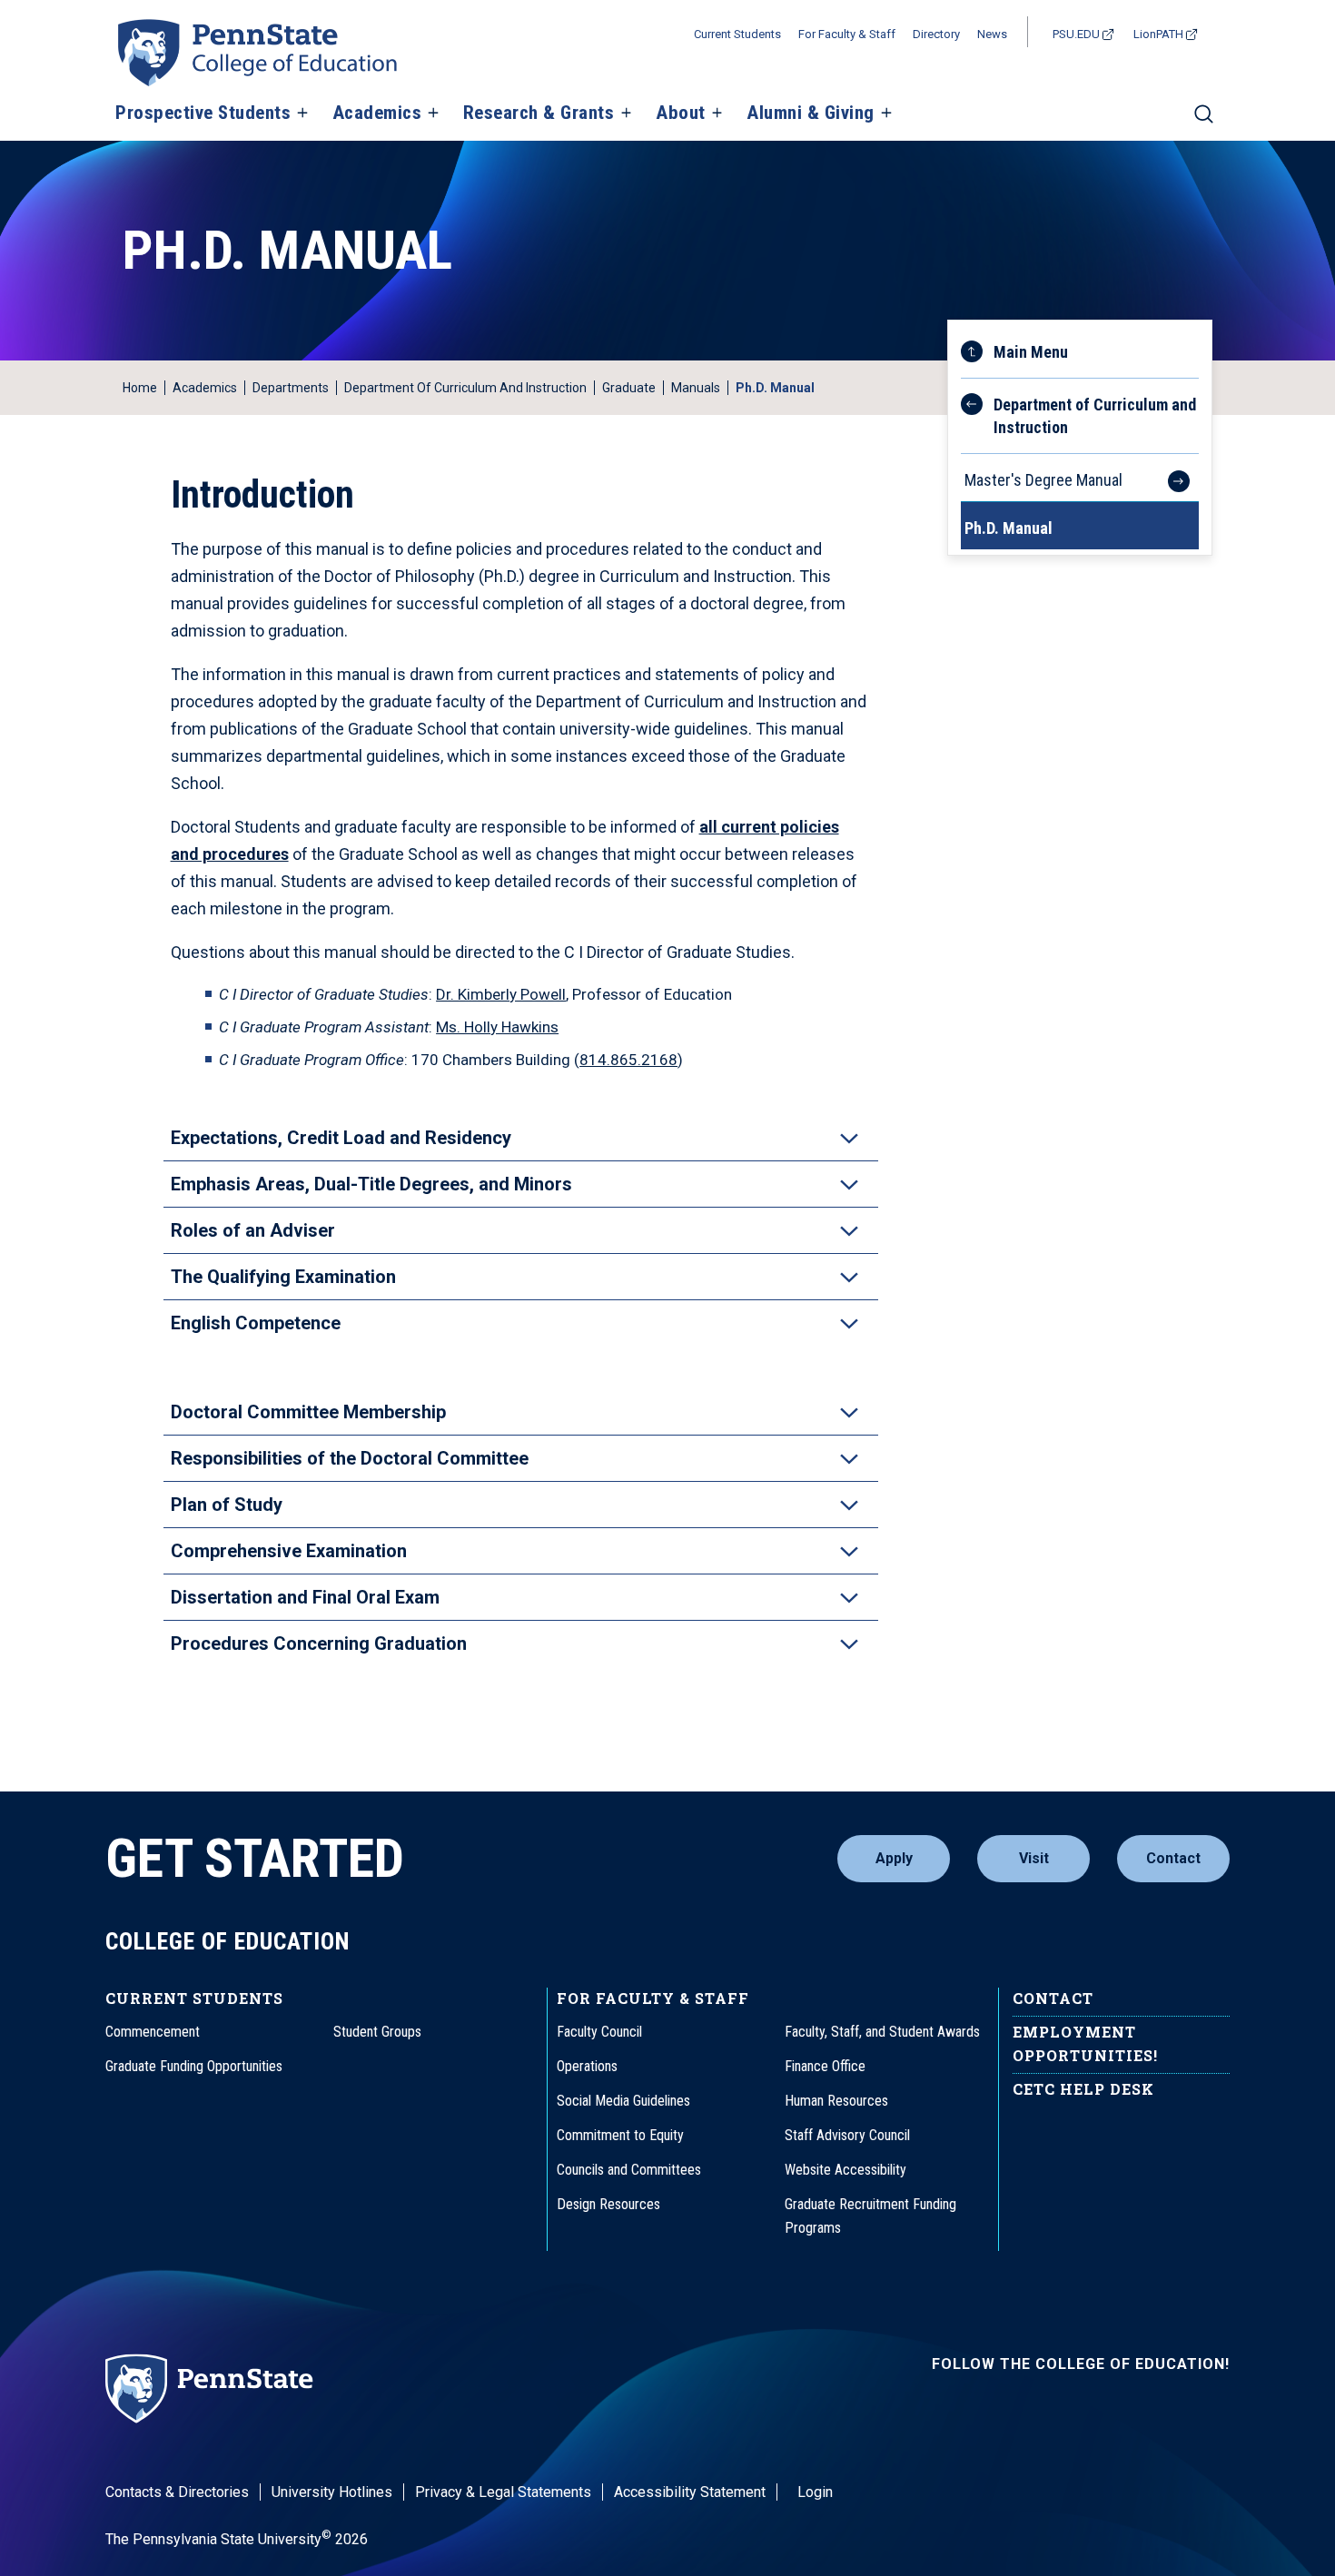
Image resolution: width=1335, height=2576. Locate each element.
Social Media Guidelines (623, 2101)
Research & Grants (539, 114)
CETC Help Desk (1083, 2089)
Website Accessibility (845, 2170)
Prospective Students (203, 114)
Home (140, 388)
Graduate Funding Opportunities (194, 2066)
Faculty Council (599, 2032)
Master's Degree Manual (1043, 480)
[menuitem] (1080, 398)
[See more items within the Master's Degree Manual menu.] (1169, 478)
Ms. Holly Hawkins (497, 1027)
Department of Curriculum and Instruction (465, 388)
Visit (1034, 1858)
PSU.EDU (1076, 34)
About (681, 114)
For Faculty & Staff (847, 34)
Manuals (696, 388)
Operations (587, 2066)
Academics (377, 114)
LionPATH (1158, 34)
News (992, 34)
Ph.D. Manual (1009, 528)
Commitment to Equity (620, 2135)
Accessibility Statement (690, 2492)
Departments (291, 388)
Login (815, 2492)
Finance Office (825, 2066)
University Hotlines (332, 2492)
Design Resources (608, 2204)
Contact (1173, 1858)
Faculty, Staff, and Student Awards (882, 2032)
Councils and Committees (629, 2170)
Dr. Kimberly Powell (501, 994)
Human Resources (836, 2101)
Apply (894, 1858)
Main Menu (1031, 352)
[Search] (1204, 122)
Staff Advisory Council (847, 2135)
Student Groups (377, 2032)
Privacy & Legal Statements (503, 2492)
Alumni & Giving (811, 114)
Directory (936, 34)
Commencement (153, 2032)
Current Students (737, 34)
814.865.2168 (628, 1060)
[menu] (1080, 438)
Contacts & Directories (177, 2492)
